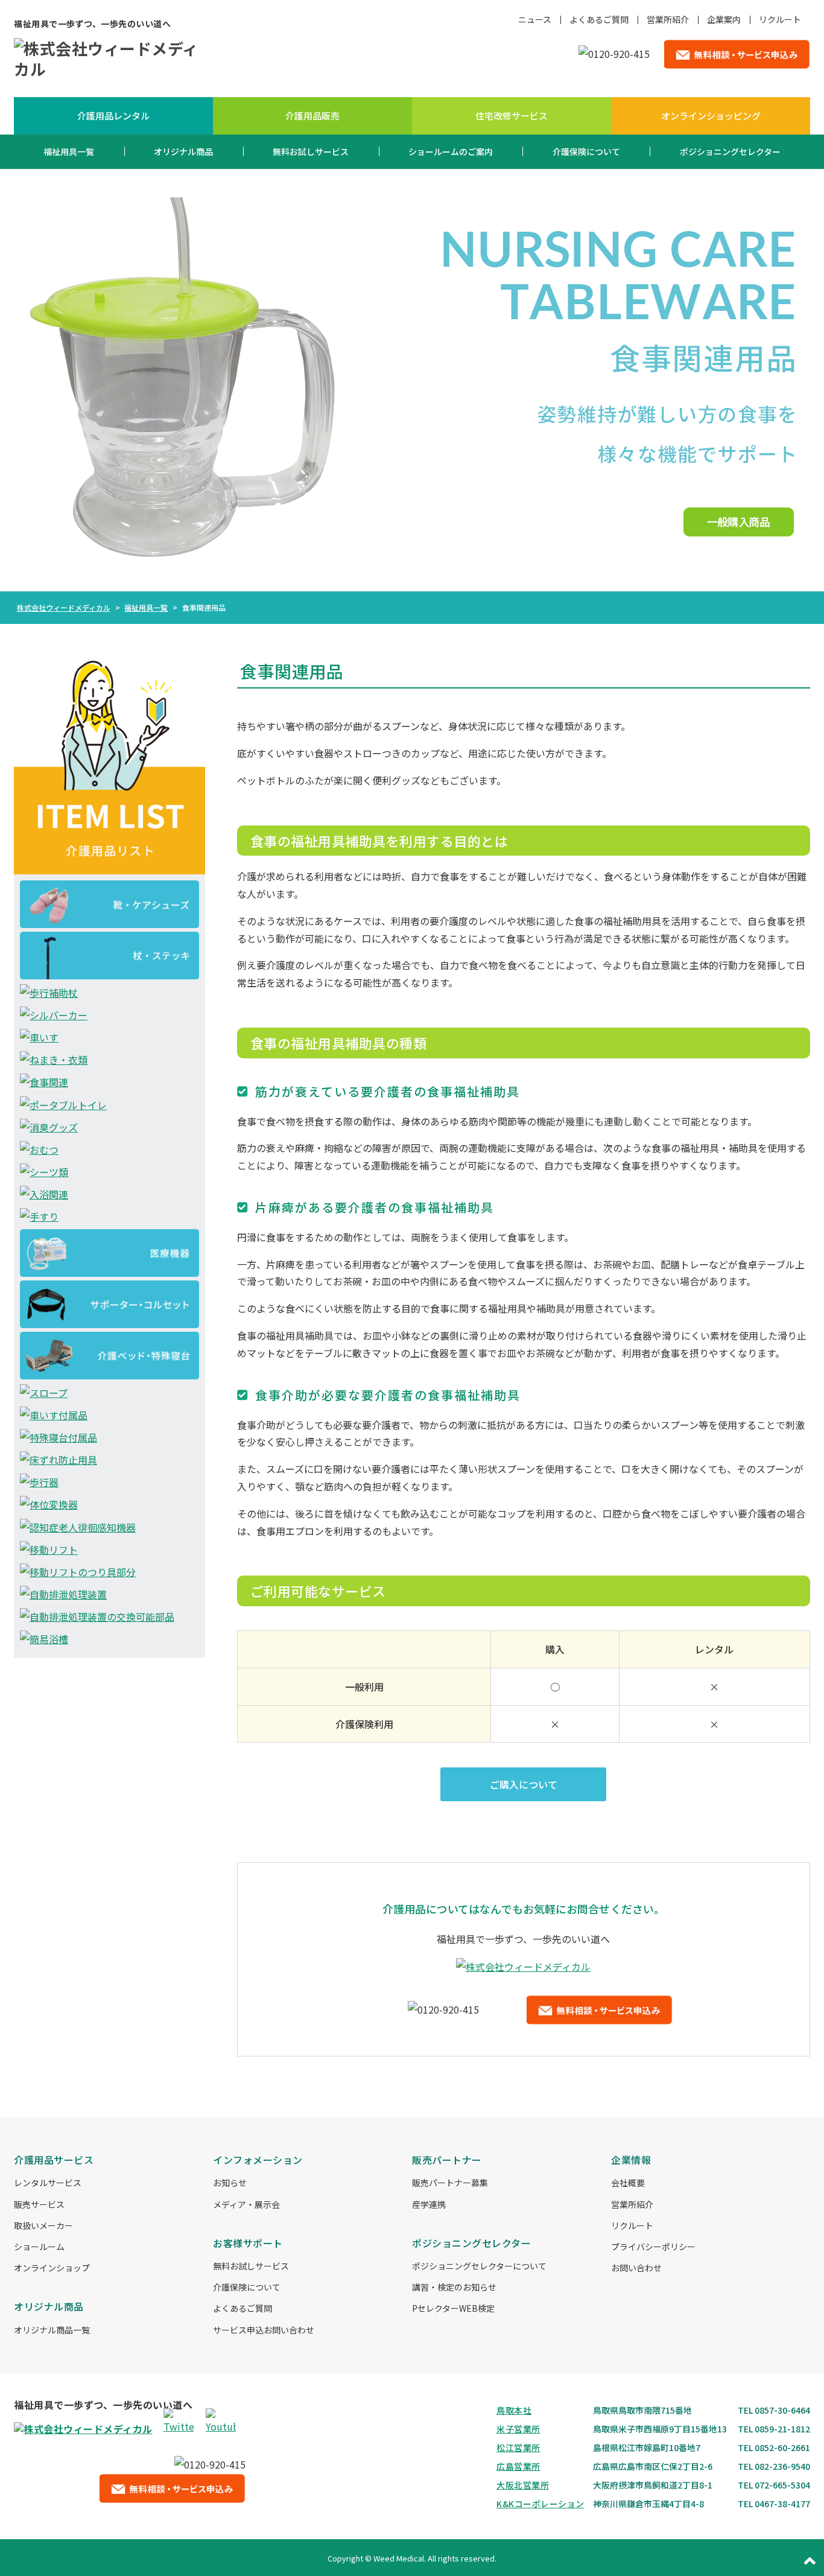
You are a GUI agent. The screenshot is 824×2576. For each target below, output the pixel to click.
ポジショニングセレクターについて (479, 2266)
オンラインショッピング (711, 116)
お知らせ (230, 2183)
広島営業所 (518, 2466)
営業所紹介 (668, 19)
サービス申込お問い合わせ (264, 2330)
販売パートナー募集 (450, 2183)
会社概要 (628, 2183)
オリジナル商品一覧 (52, 2330)
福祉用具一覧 (69, 151)
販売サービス (39, 2204)
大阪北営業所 (523, 2485)
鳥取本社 (514, 2410)
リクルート (780, 19)
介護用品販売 (312, 116)
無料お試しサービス (311, 151)
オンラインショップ (52, 2268)
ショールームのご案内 (451, 151)
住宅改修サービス (512, 116)
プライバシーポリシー (653, 2247)
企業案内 (724, 19)
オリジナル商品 (183, 151)
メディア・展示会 (246, 2204)
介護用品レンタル (113, 116)
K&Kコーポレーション (540, 2504)
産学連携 (429, 2204)
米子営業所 (518, 2429)
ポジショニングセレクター (730, 151)
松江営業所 (518, 2447)
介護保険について (586, 151)
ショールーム (39, 2247)
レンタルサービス (48, 2183)
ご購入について (524, 1784)
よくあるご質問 (599, 19)
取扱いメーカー (43, 2225)
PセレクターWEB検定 (453, 2308)
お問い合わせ (636, 2268)
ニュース (535, 19)
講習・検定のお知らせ (454, 2287)
